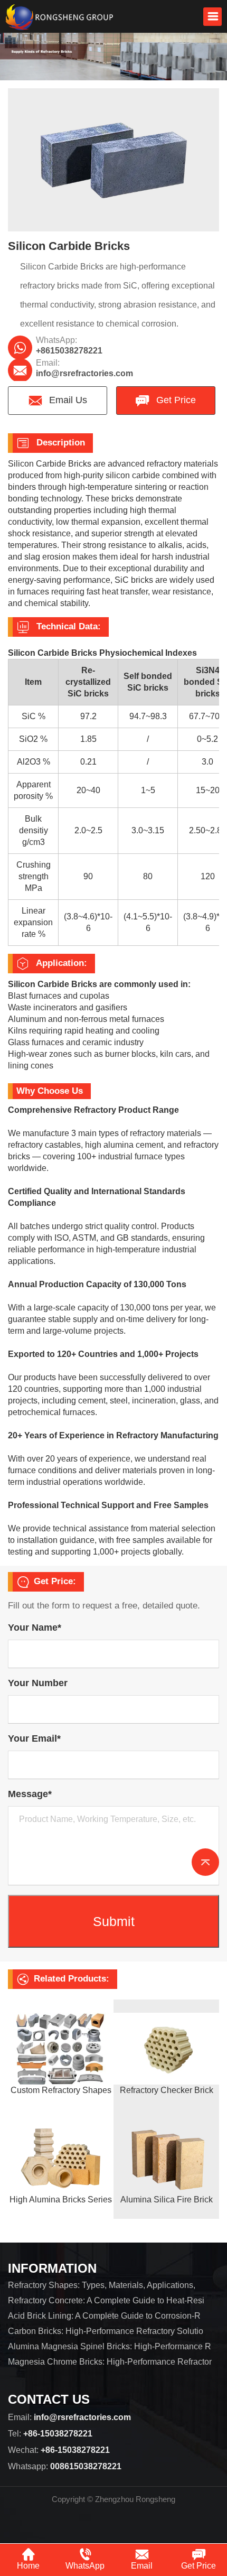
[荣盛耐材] (59, 17)
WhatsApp (85, 2566)
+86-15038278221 (58, 2434)
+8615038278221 (69, 351)
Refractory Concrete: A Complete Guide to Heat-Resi (106, 2300)
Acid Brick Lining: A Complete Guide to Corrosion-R (104, 2316)
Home (28, 2566)
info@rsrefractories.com (84, 373)
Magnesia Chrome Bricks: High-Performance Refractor (110, 2362)
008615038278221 (86, 2466)
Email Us (67, 400)
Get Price (175, 400)
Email (142, 2566)
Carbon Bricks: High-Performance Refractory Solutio (106, 2331)
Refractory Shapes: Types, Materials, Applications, (102, 2285)
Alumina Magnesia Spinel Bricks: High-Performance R (110, 2346)
